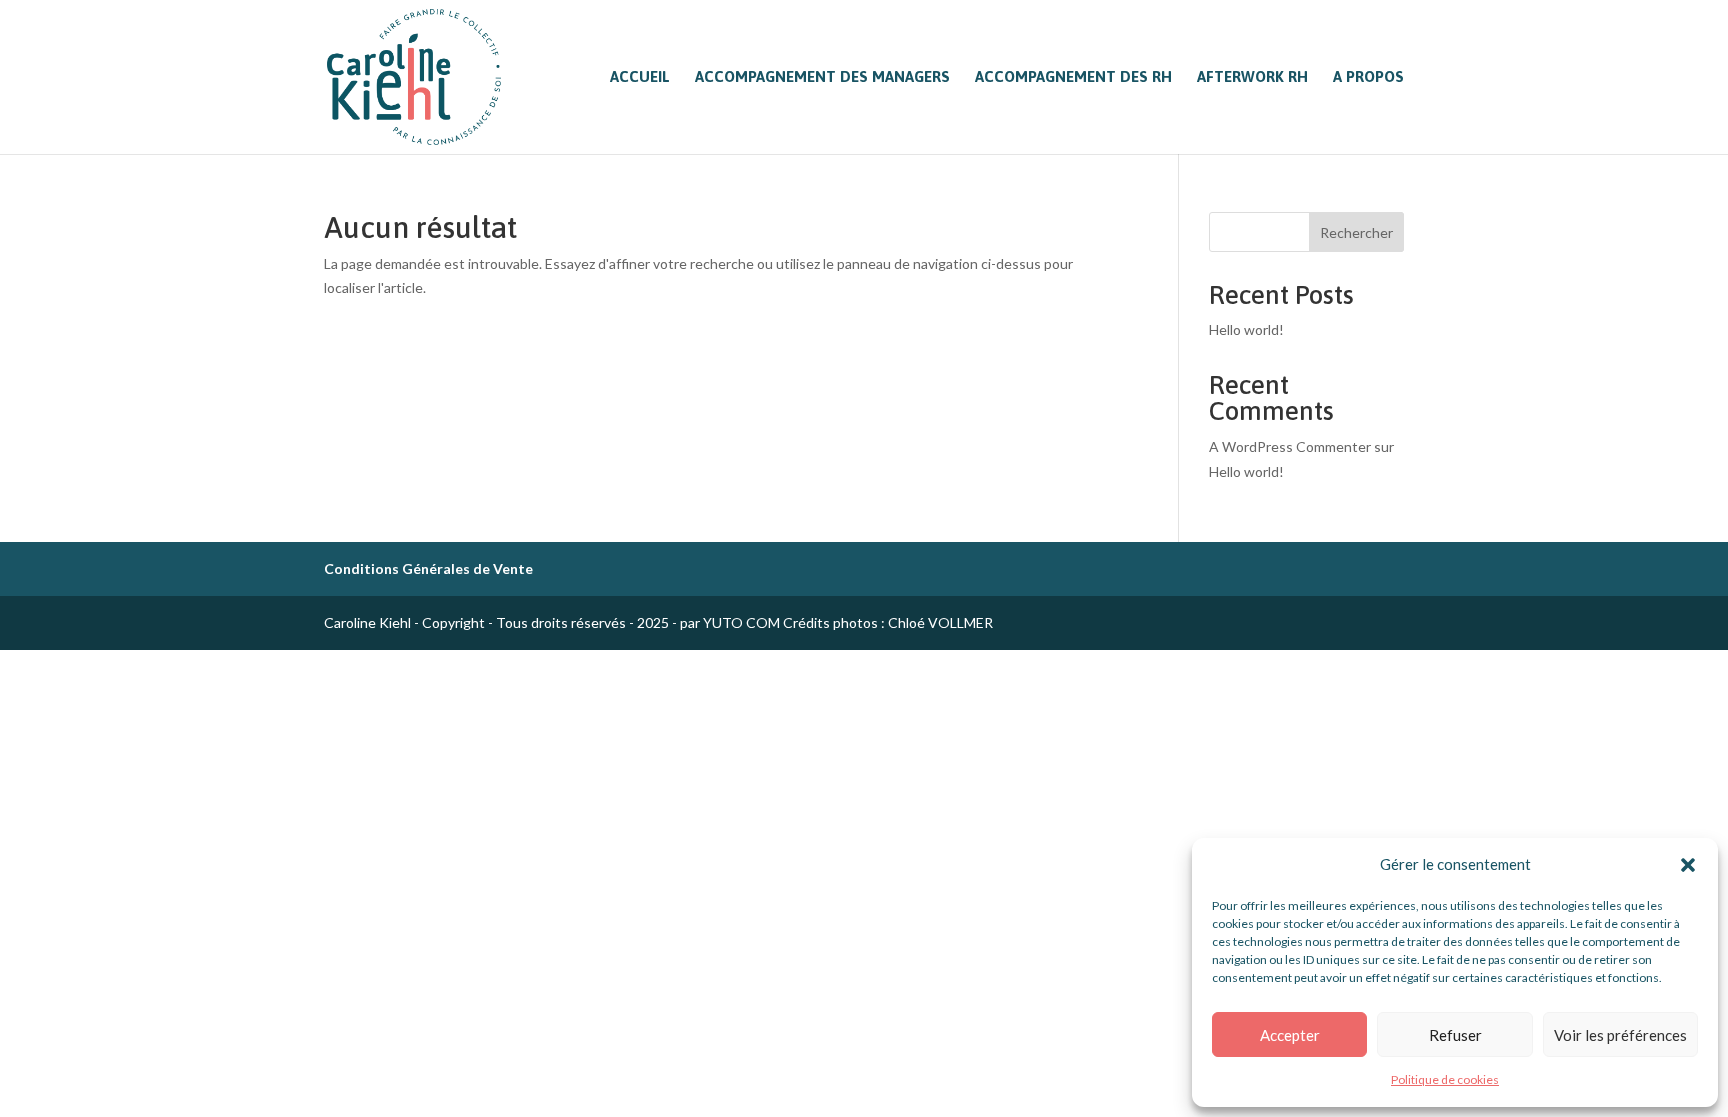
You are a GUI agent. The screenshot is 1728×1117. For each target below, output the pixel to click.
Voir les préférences (1620, 1035)
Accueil (640, 77)
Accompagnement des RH (1073, 77)
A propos (1368, 77)
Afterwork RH (1252, 77)
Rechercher (1356, 232)
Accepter (1290, 1035)
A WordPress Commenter (1290, 446)
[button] (1688, 865)
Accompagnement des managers (822, 77)
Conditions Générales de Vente (428, 568)
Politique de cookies (1445, 1079)
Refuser (1455, 1035)
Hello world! (1246, 329)
